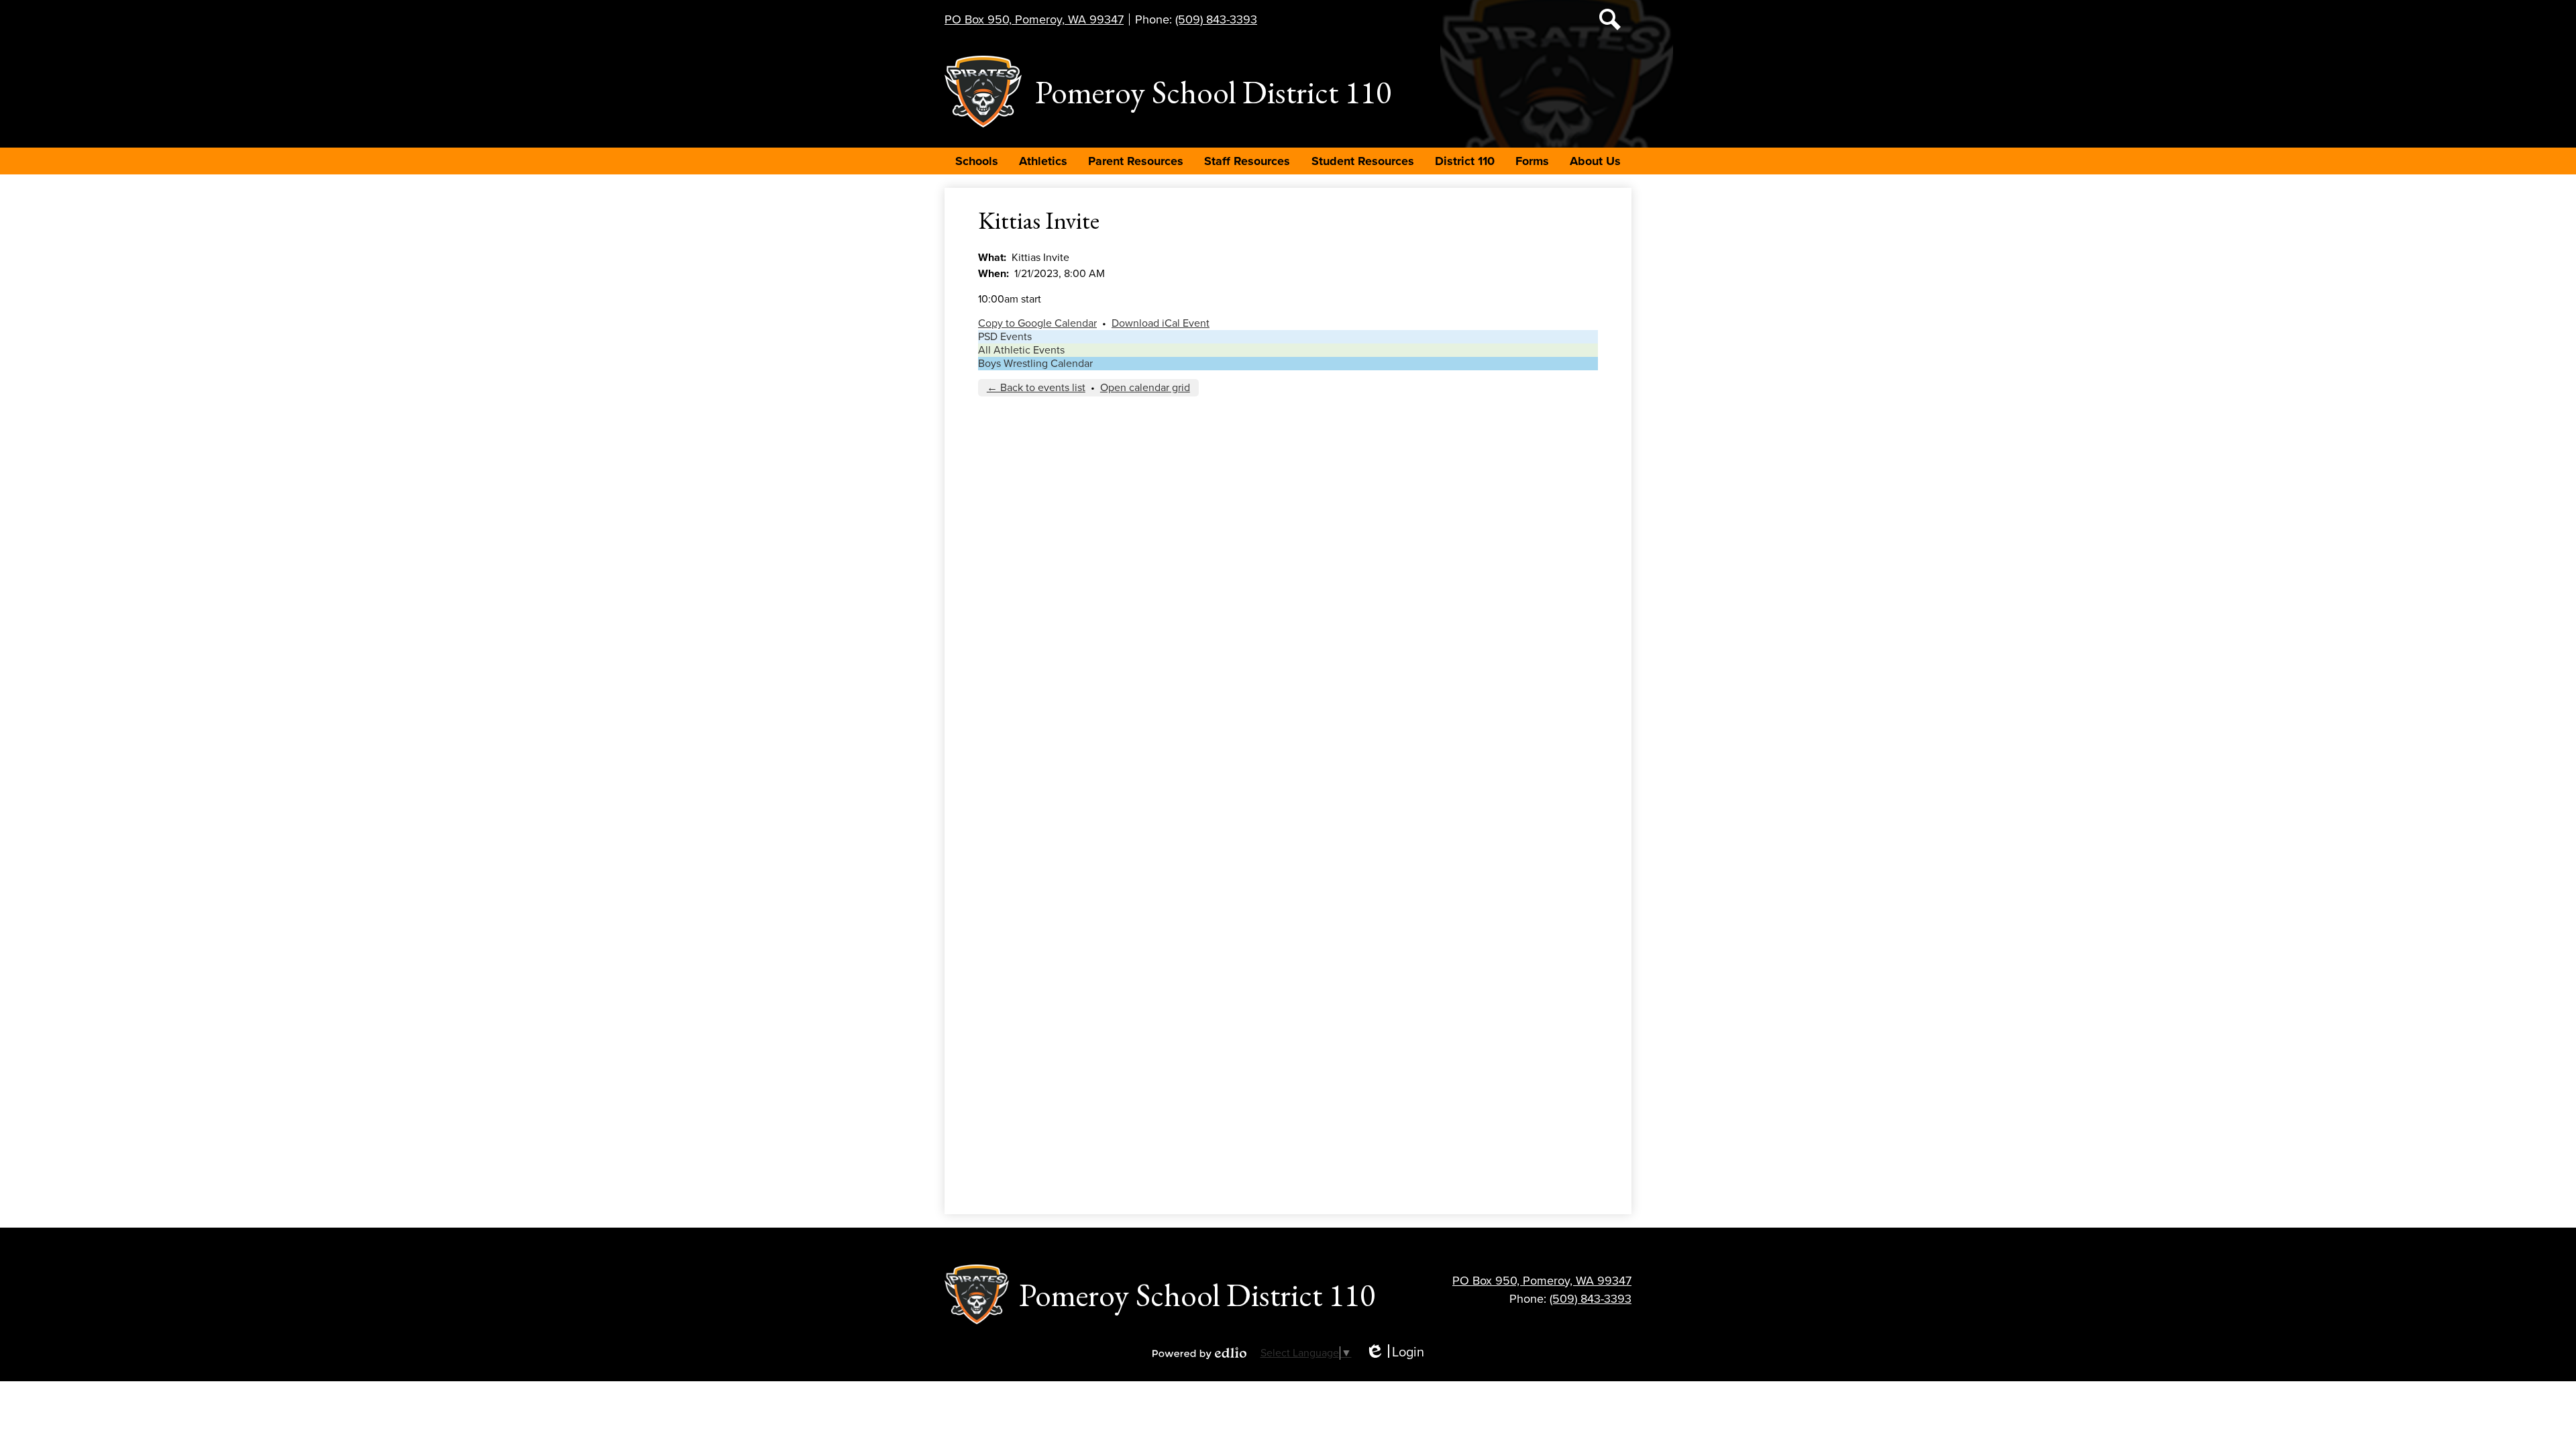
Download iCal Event (1161, 323)
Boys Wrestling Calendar (1035, 364)
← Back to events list (1036, 388)
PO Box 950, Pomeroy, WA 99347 (1034, 19)
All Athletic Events (1021, 350)
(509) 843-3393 (1216, 19)
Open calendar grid (1145, 388)
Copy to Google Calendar (1037, 323)
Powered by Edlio (1199, 1353)
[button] (977, 161)
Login (1395, 1353)
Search (1610, 19)
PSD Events (1005, 337)
